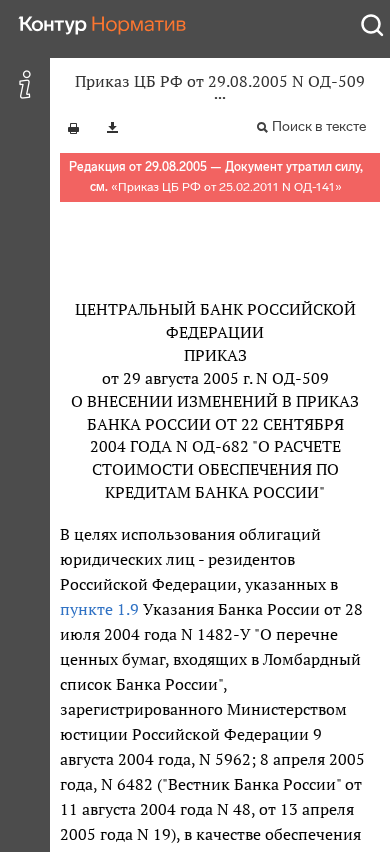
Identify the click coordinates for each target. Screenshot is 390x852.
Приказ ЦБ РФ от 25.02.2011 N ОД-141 (226, 187)
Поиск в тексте (319, 126)
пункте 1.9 (99, 609)
